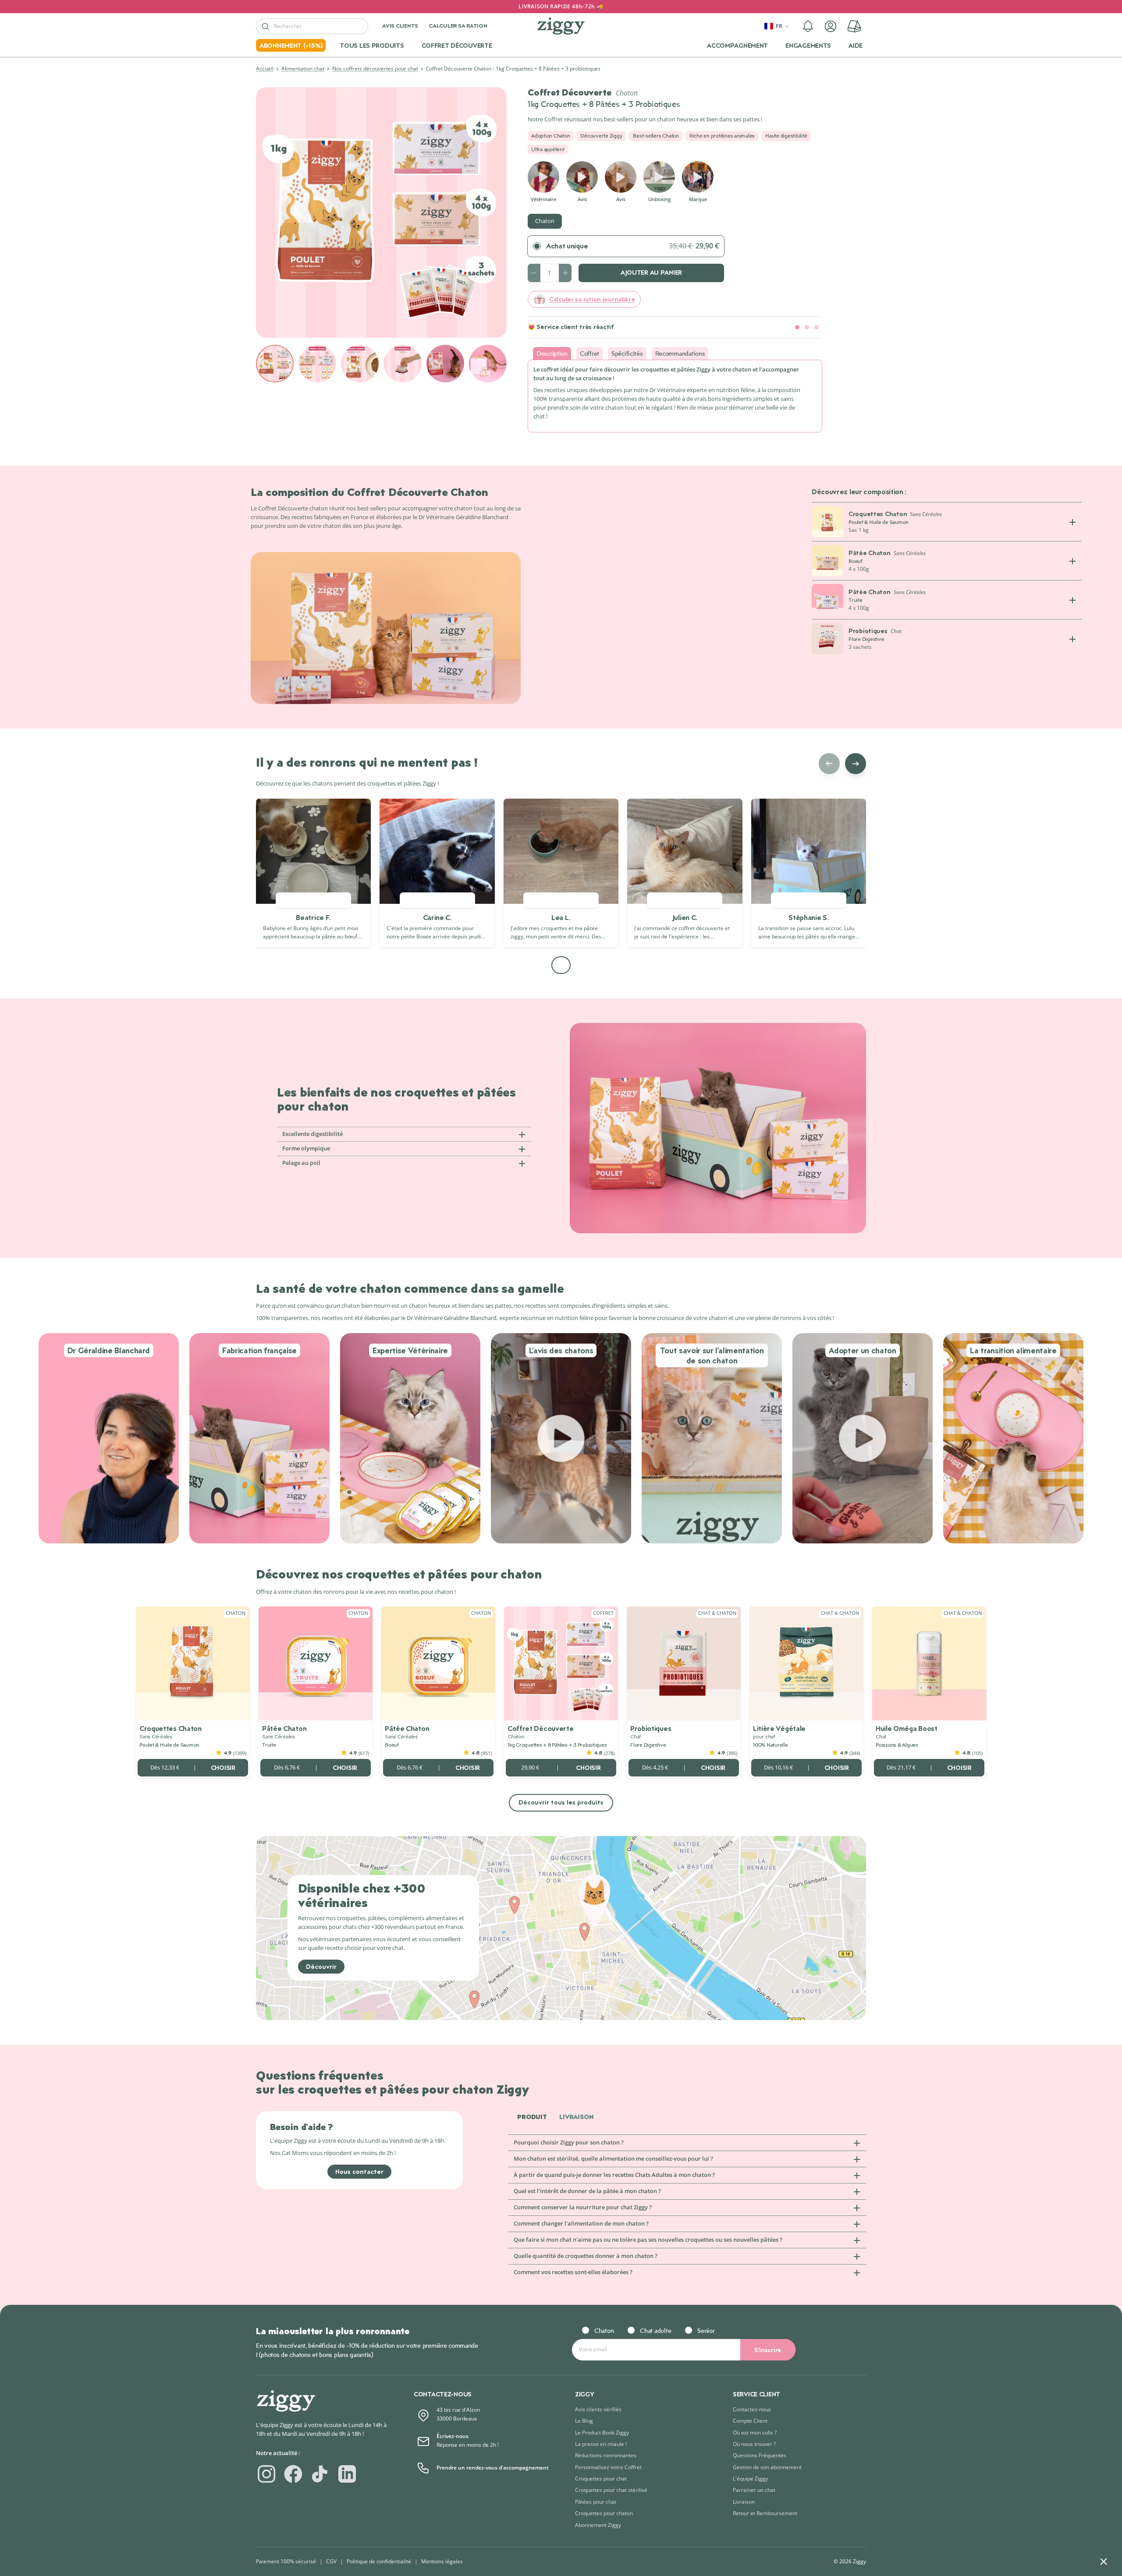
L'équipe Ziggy (750, 2479)
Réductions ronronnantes (606, 2455)
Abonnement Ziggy (598, 2525)
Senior (706, 2330)
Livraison (744, 2502)
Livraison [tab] (577, 2117)
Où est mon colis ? (755, 2433)
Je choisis (975, 2532)
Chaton (545, 221)
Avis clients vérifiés (598, 2409)
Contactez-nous (752, 2409)
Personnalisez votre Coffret (608, 2467)
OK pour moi (1067, 2532)
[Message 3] (817, 327)
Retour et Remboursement (765, 2513)
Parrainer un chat (754, 2490)
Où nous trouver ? (754, 2444)
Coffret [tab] (589, 353)
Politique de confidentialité (379, 2561)
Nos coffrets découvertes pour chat (375, 69)
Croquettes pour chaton (604, 2513)
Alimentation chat (303, 69)
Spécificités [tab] (627, 353)
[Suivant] (856, 764)
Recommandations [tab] (680, 353)
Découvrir (321, 1966)
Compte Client (750, 2421)
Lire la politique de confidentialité (977, 2504)
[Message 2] (807, 327)
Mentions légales (442, 2561)
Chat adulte (655, 2330)
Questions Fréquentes (760, 2455)
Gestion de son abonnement (767, 2467)
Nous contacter (359, 2171)
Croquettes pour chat (601, 2479)
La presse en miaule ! (601, 2444)
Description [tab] (552, 353)
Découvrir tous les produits (561, 1802)
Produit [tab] (532, 2117)
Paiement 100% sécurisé (286, 2561)
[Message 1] (797, 327)
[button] (808, 26)
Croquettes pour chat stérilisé (611, 2490)
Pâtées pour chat (596, 2502)
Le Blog (584, 2421)
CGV (331, 2561)
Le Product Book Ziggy (602, 2433)
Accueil (265, 69)
